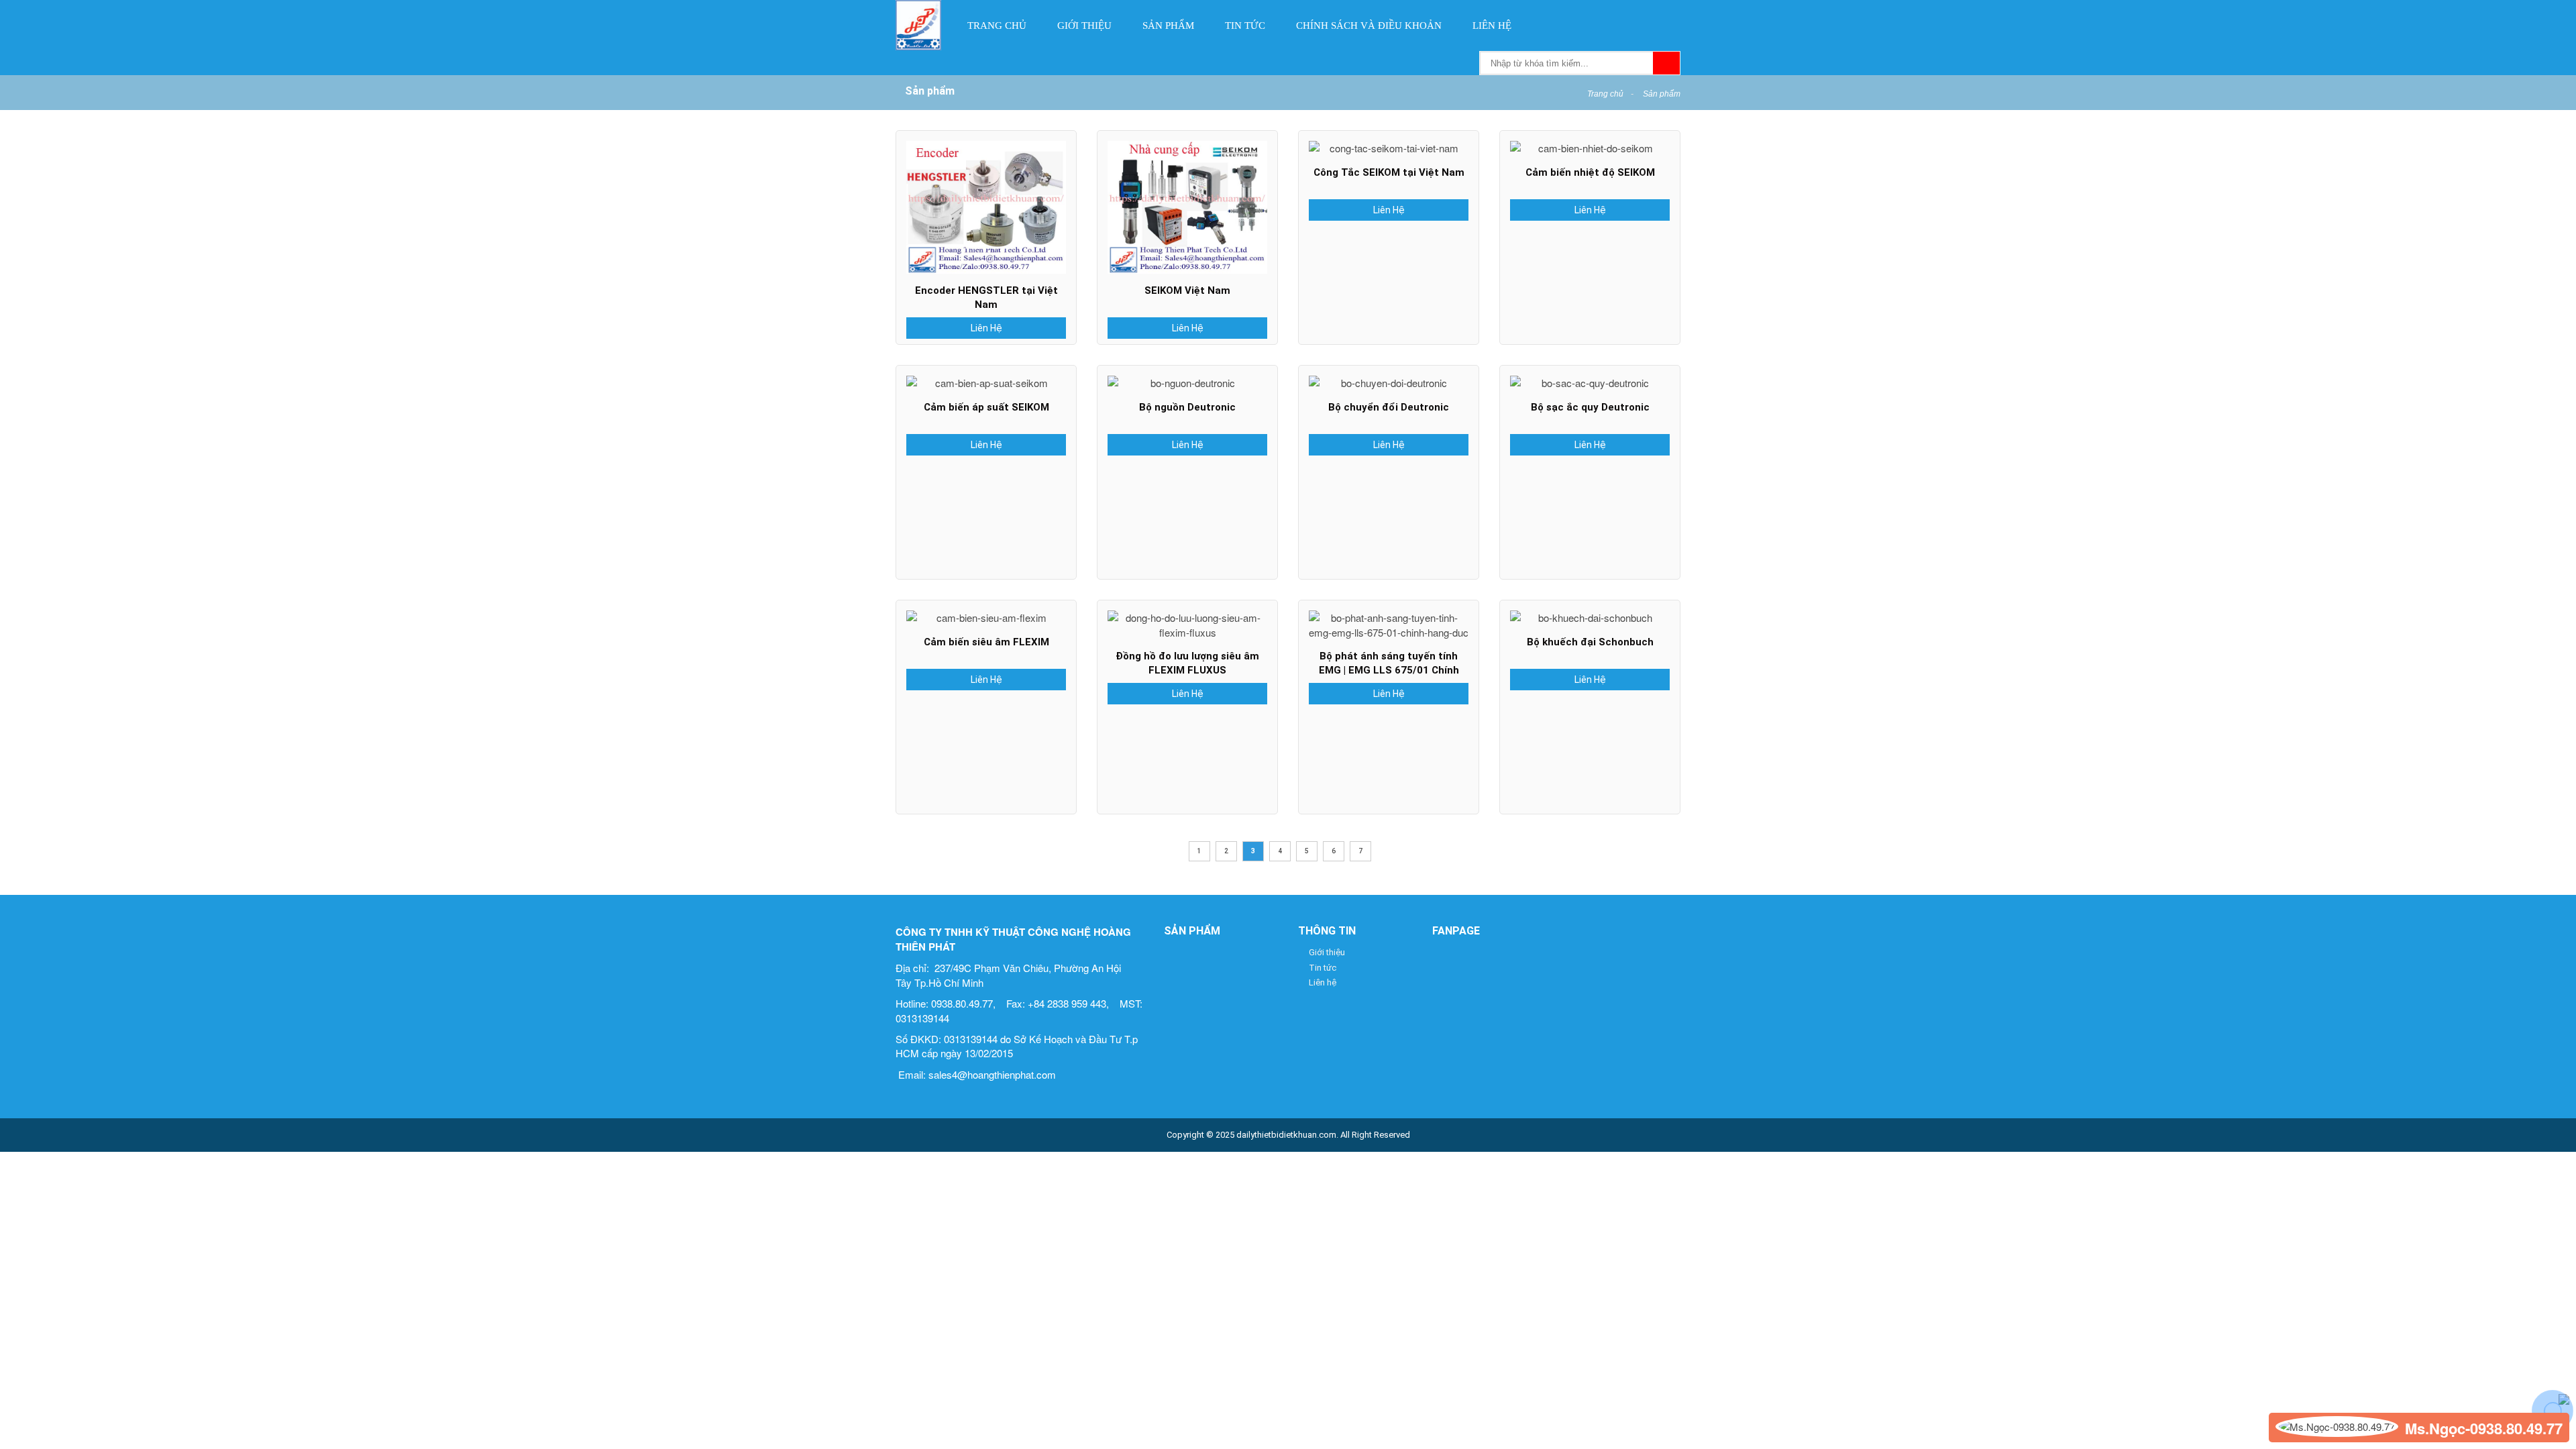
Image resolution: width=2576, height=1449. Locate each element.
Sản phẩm (1168, 25)
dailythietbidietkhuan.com (1286, 1135)
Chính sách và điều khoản (1369, 25)
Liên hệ (1492, 25)
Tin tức (1245, 25)
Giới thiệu (1084, 25)
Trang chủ (997, 25)
